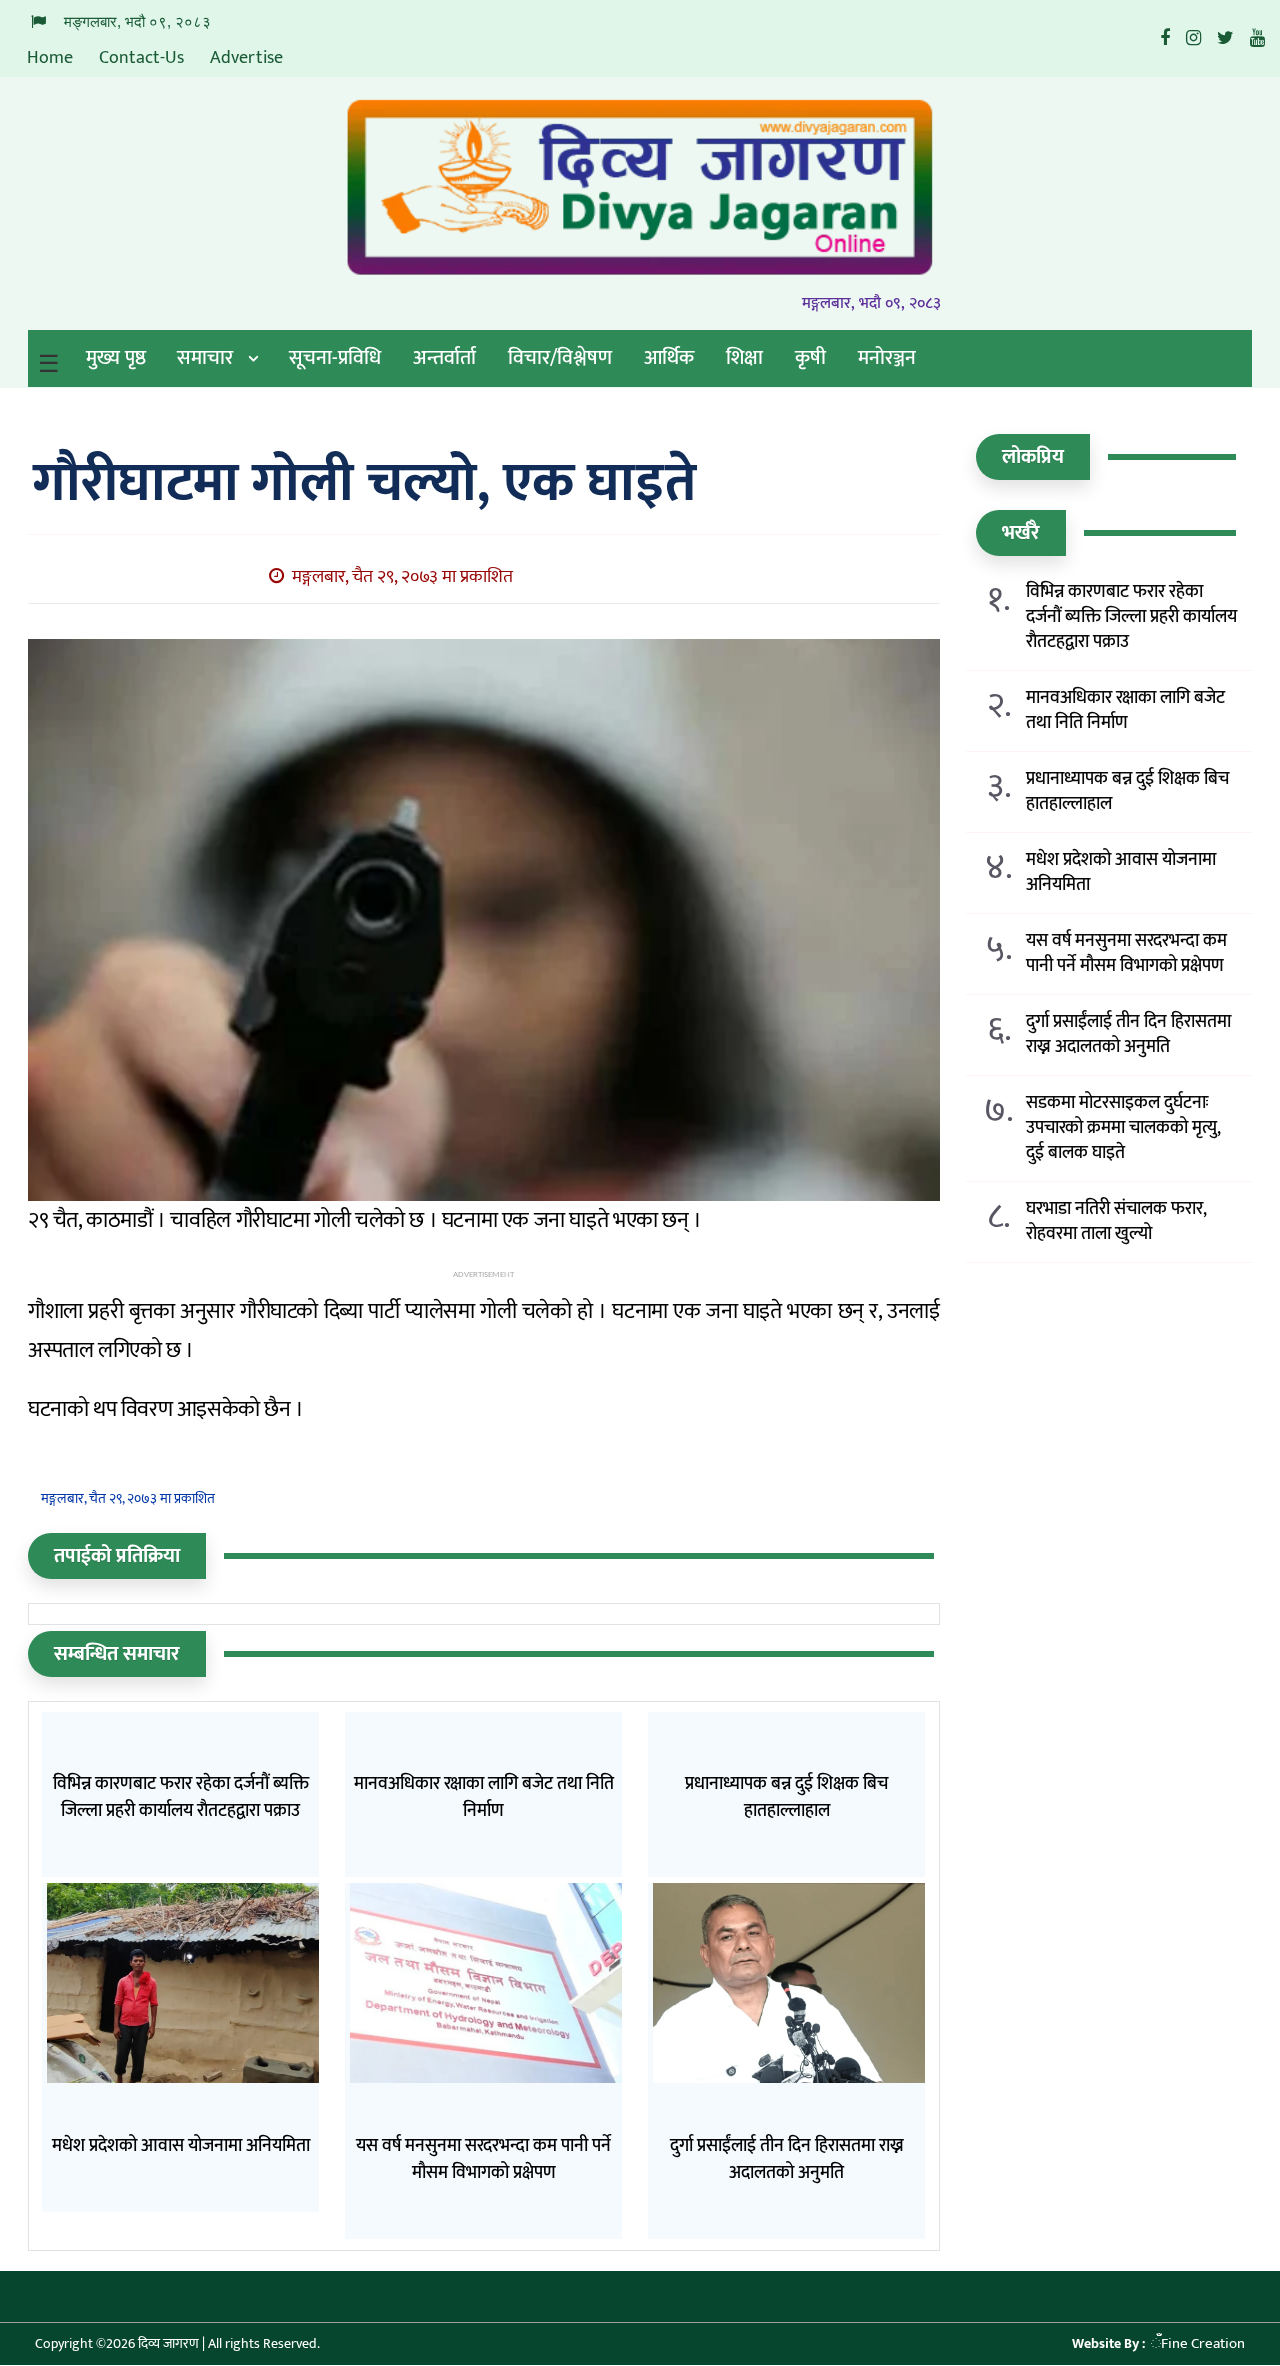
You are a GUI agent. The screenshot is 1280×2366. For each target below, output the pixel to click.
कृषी (810, 358)
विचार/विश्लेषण (560, 358)
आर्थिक (669, 358)
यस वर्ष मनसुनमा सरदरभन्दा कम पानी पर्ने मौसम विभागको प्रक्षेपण (1126, 954)
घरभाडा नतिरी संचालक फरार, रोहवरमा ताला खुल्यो (1116, 1222)
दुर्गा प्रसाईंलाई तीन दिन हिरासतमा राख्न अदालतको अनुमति (1128, 1035)
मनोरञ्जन (887, 358)
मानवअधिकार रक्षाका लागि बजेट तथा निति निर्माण (1125, 711)
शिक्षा (744, 358)
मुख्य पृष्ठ (116, 358)
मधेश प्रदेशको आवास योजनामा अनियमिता (1121, 873)
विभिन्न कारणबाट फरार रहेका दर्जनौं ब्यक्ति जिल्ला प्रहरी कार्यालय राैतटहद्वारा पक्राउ (1131, 617)
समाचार (205, 358)
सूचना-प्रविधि (335, 358)
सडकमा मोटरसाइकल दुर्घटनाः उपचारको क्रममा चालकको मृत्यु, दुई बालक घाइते (1123, 1128)
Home (50, 58)
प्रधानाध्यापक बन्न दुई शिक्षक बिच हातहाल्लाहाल (1127, 792)
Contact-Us (141, 58)
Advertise (246, 58)
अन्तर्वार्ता (444, 358)
